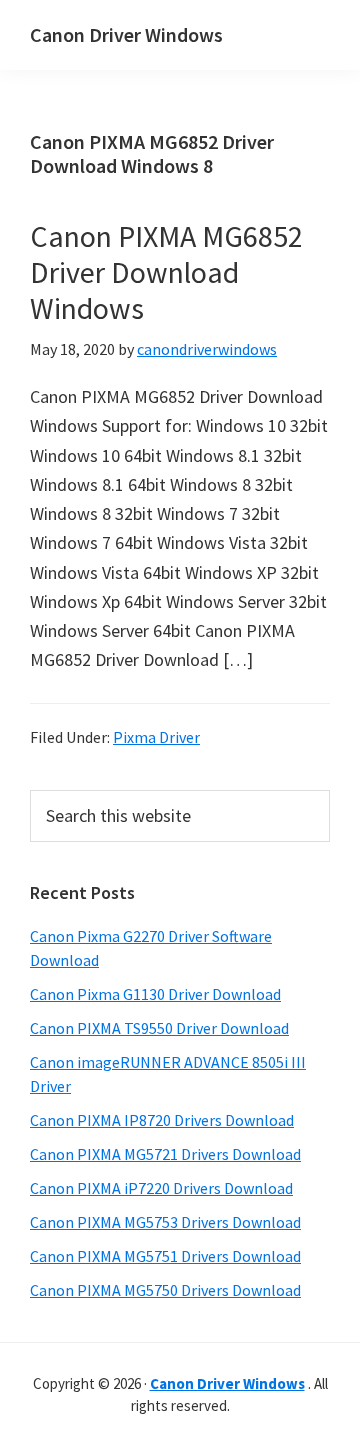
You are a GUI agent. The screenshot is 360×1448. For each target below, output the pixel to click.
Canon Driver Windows (126, 34)
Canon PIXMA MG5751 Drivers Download (165, 1256)
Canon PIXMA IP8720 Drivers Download (162, 1120)
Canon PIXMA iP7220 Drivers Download (161, 1188)
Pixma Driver (156, 737)
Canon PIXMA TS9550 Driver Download (159, 1028)
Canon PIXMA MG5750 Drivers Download (165, 1290)
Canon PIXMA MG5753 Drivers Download (165, 1222)
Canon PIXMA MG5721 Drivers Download (165, 1154)
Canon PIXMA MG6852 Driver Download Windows (166, 272)
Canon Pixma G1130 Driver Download (155, 994)
